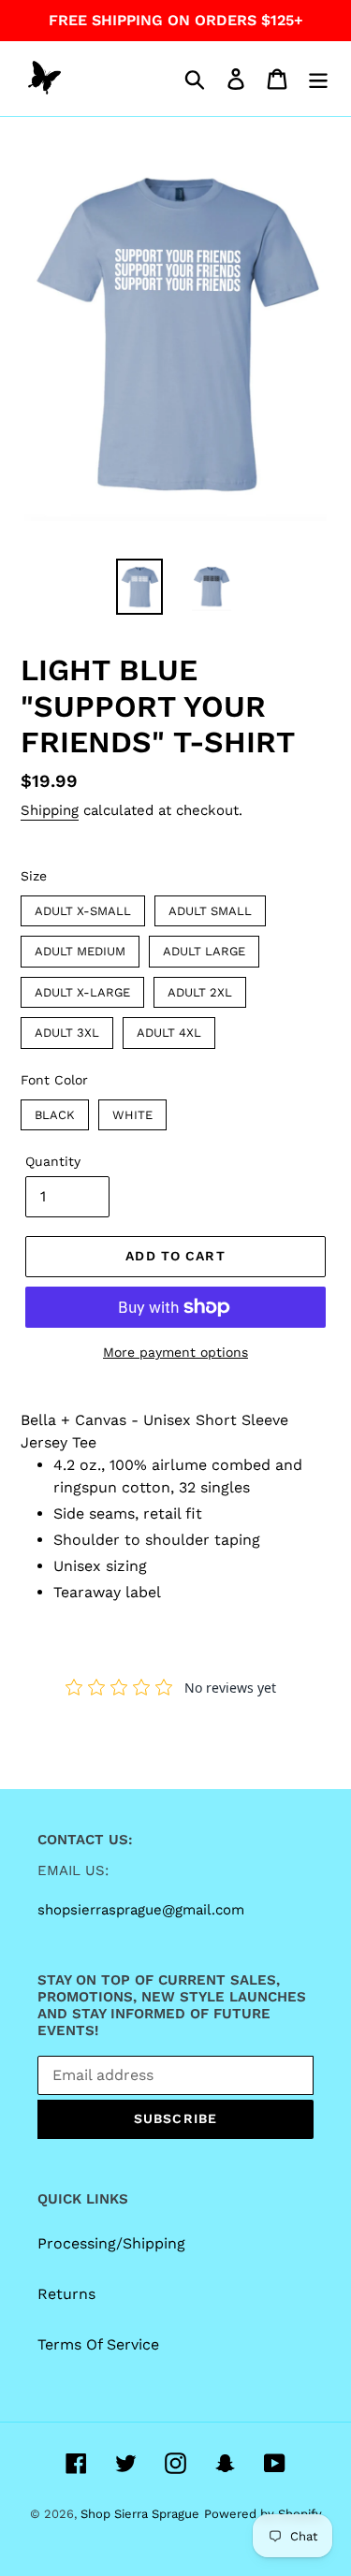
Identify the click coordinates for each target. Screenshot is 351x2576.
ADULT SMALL (211, 907)
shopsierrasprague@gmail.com (141, 1910)
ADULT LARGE (205, 947)
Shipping (50, 810)
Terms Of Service (98, 2344)
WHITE (133, 1111)
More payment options (175, 1352)
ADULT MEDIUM (80, 947)
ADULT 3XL (67, 1028)
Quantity (53, 1161)
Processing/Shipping (111, 2243)
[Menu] (318, 79)
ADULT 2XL (200, 988)
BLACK (55, 1111)
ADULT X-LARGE (83, 988)
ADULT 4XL (169, 1028)
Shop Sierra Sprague (140, 2514)
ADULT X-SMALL (83, 907)
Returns (66, 2294)
